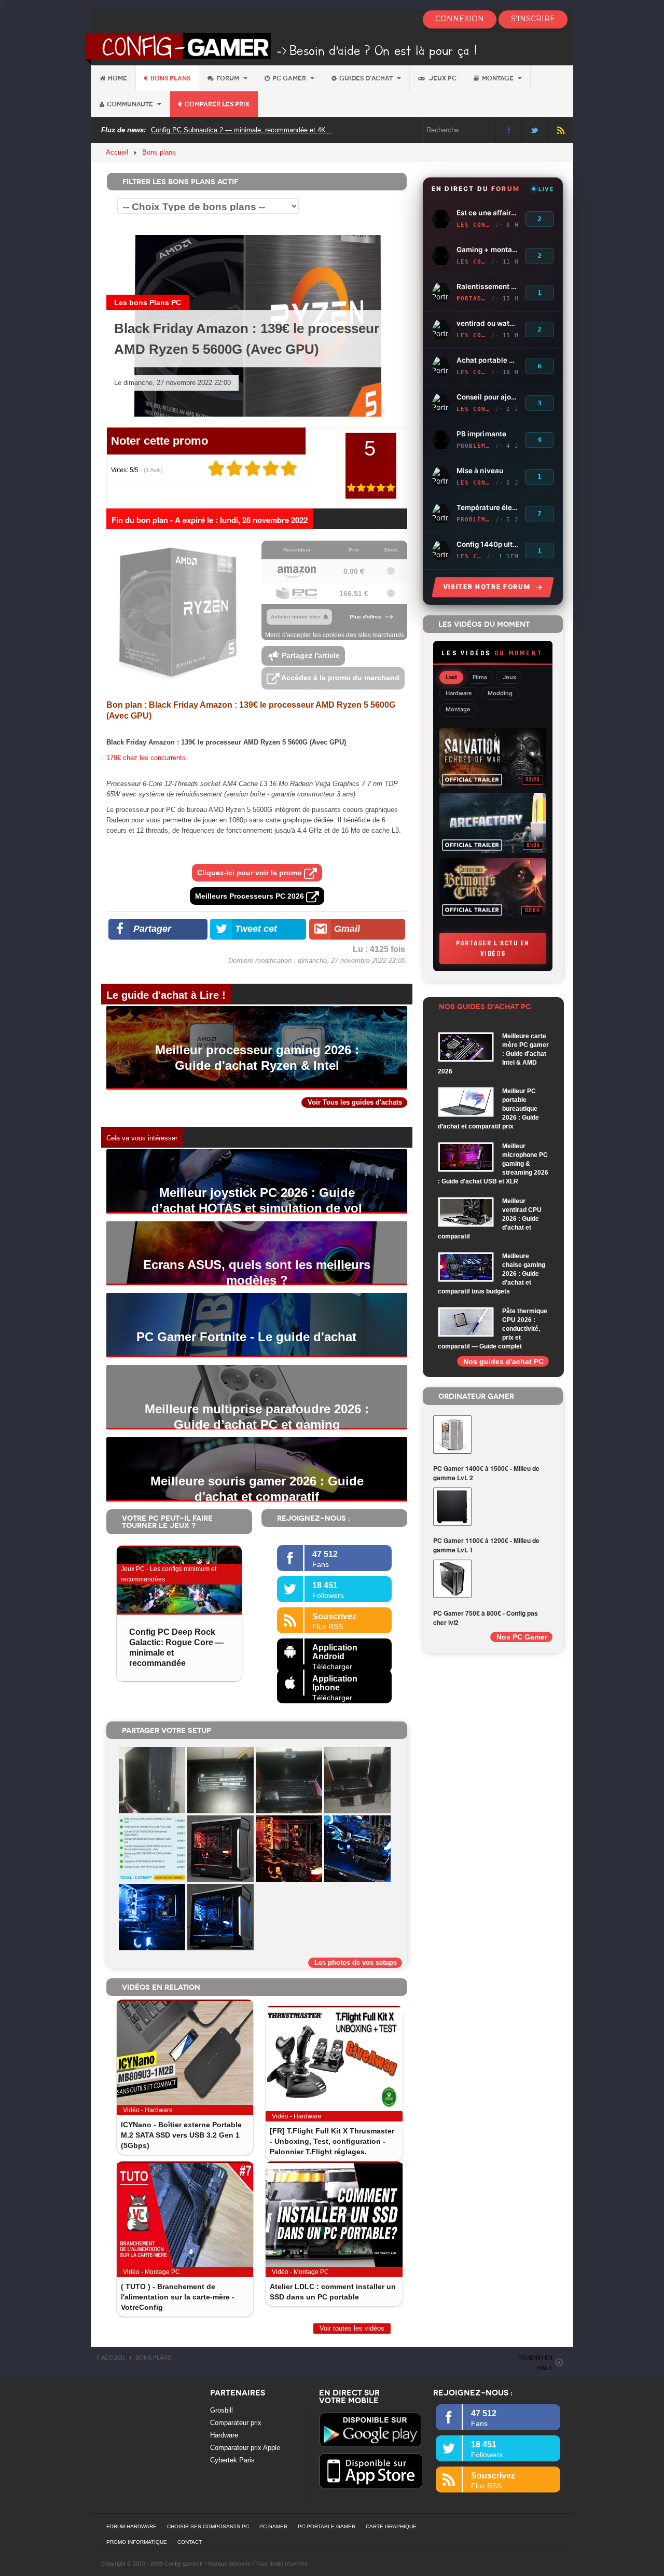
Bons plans (170, 78)
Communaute (131, 104)
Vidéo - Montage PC (151, 2272)
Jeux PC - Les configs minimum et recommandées (169, 1574)
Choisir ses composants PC (208, 2526)
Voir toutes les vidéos (352, 2328)
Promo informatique (137, 2542)
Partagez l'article (310, 655)
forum (229, 78)
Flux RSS (561, 130)
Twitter (535, 130)
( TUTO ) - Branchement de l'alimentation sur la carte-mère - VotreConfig (178, 2297)
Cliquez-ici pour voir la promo (251, 873)
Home (117, 78)
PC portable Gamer (327, 2526)
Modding (500, 693)
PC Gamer (290, 78)
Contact (190, 2542)
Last (451, 677)
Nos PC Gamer (522, 1637)
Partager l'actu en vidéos (493, 948)
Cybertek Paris (232, 2460)
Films (480, 677)
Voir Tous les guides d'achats (355, 1102)
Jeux (509, 677)
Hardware (459, 693)
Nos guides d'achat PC (503, 1361)
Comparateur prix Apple (245, 2448)
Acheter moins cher (296, 617)
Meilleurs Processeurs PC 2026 (251, 896)
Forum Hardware (132, 2526)
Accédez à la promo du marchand (340, 678)
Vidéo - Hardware (148, 2110)
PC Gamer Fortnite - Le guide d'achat (246, 1337)
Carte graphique (391, 2526)
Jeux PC (442, 78)
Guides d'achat (367, 78)
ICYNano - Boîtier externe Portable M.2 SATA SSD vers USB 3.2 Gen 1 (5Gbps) (181, 2135)
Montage (499, 78)
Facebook (509, 130)
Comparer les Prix (217, 104)
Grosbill (222, 2410)
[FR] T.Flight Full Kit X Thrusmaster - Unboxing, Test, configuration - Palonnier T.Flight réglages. (332, 2141)
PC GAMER (273, 2526)
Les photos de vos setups (356, 1962)
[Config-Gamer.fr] (282, 48)
